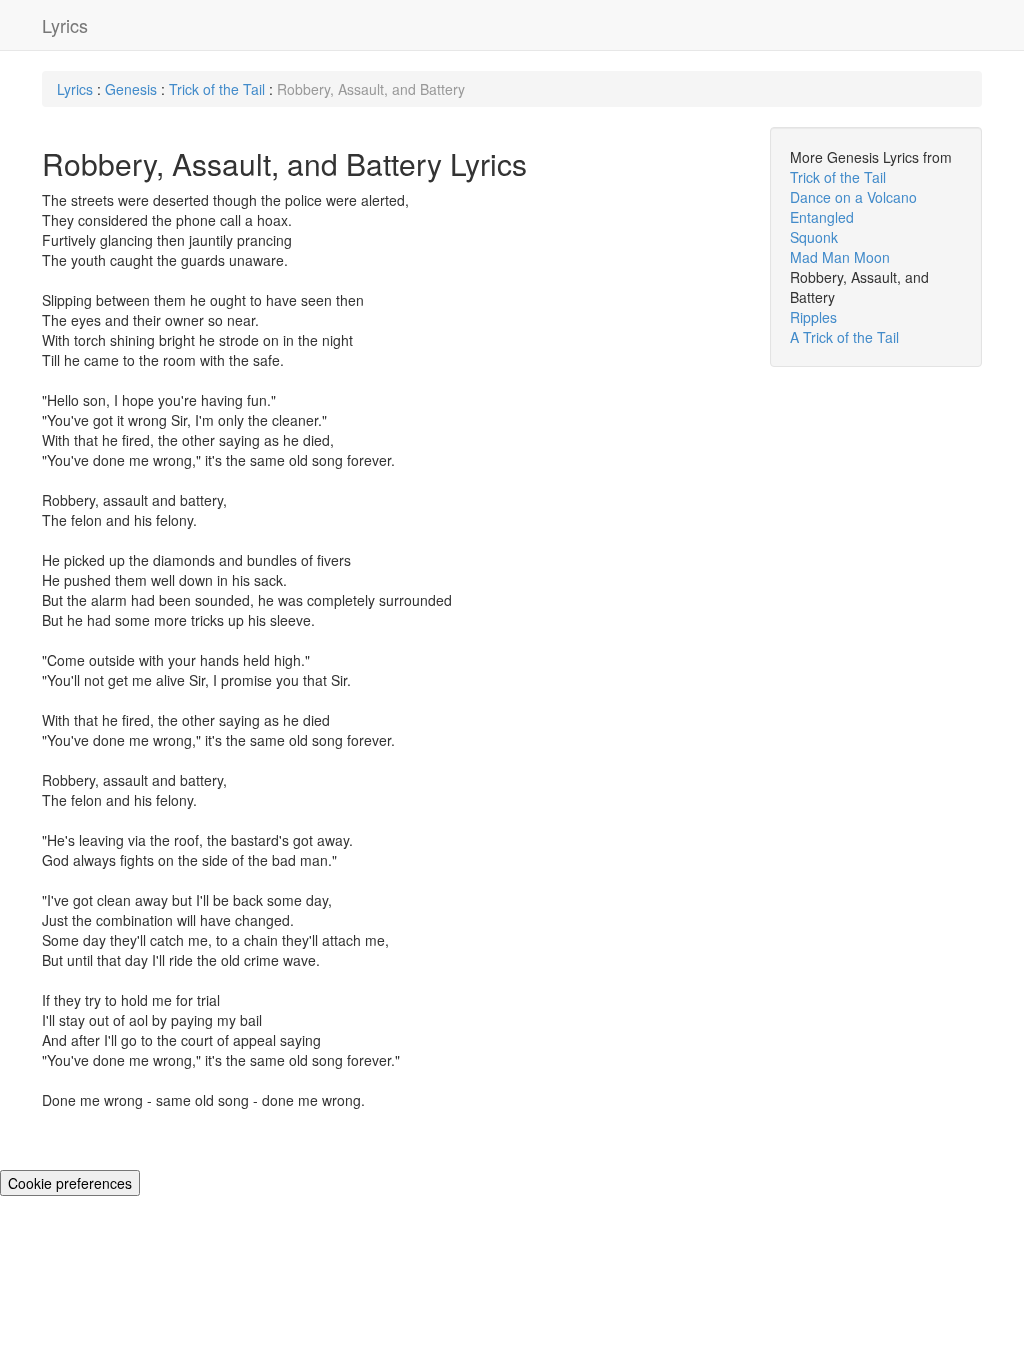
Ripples (813, 317)
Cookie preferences (70, 1183)
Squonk (814, 237)
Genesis (131, 89)
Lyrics (65, 25)
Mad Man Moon (840, 257)
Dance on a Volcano (853, 197)
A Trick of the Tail (844, 337)
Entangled (822, 217)
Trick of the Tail (219, 89)
